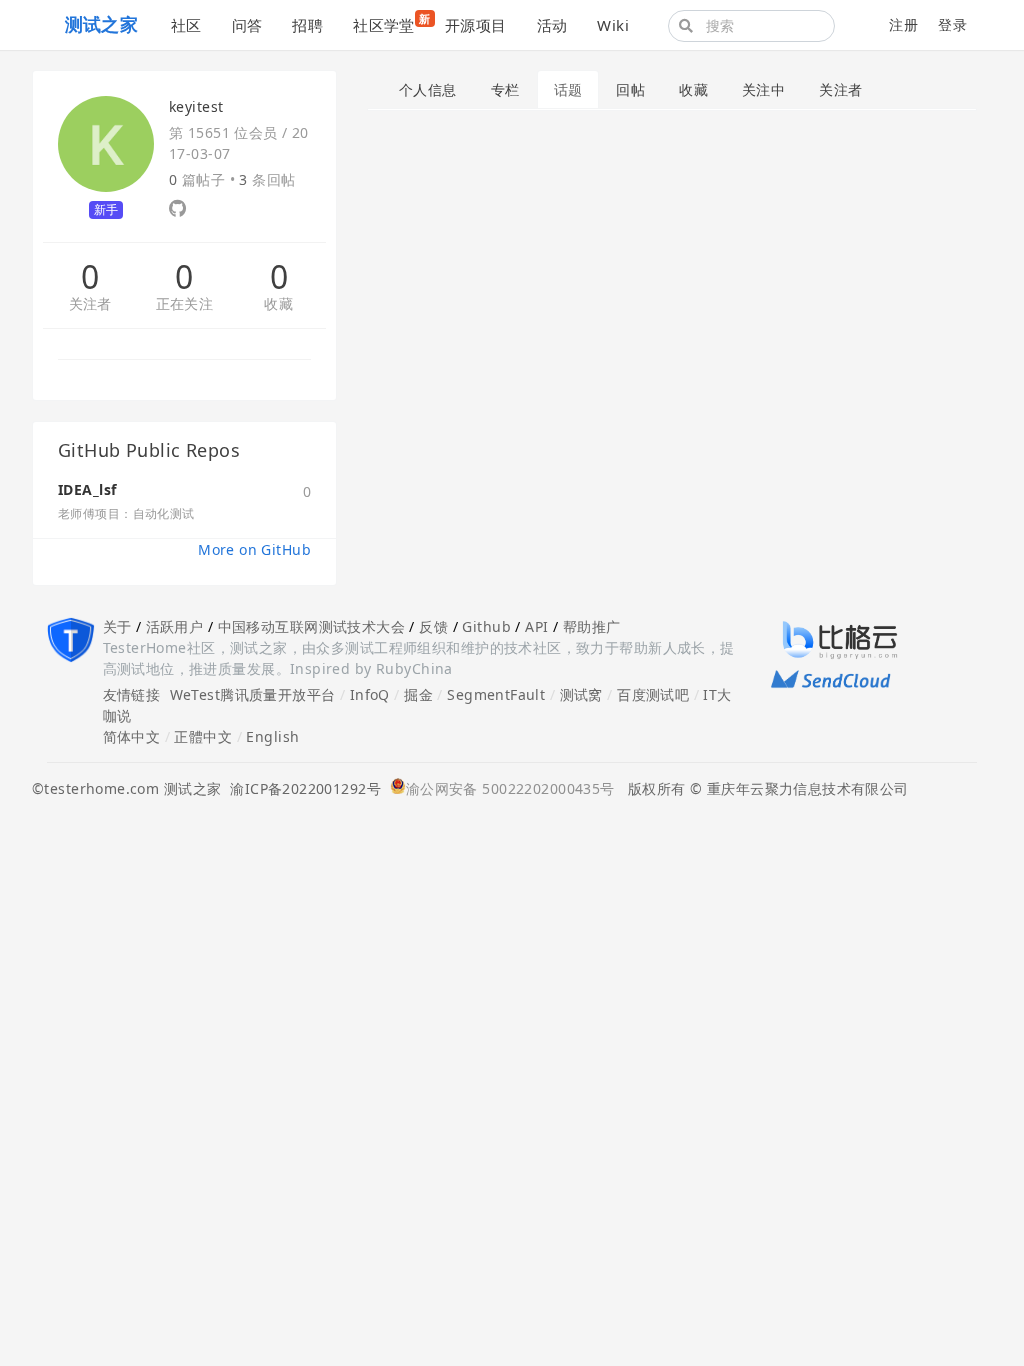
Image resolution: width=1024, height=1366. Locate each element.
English (272, 736)
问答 (247, 25)
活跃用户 (175, 626)
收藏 (278, 304)
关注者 (90, 304)
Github (486, 626)
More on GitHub (254, 549)
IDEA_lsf (87, 489)
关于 (117, 626)
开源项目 (476, 25)
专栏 (505, 89)
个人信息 (428, 89)
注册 (903, 24)
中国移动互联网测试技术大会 (311, 626)
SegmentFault (496, 694)
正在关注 (185, 304)
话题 (568, 89)
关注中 (763, 89)
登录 (952, 24)
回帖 (630, 89)
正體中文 (203, 736)
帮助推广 (592, 626)
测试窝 (581, 694)
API (536, 626)
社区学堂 (391, 23)
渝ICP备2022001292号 (301, 788)
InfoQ (370, 694)
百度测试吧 (653, 694)
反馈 (433, 626)
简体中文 (132, 736)
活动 (552, 25)
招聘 (307, 25)
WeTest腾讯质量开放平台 (253, 694)
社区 (186, 25)
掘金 (418, 694)
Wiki (613, 25)
